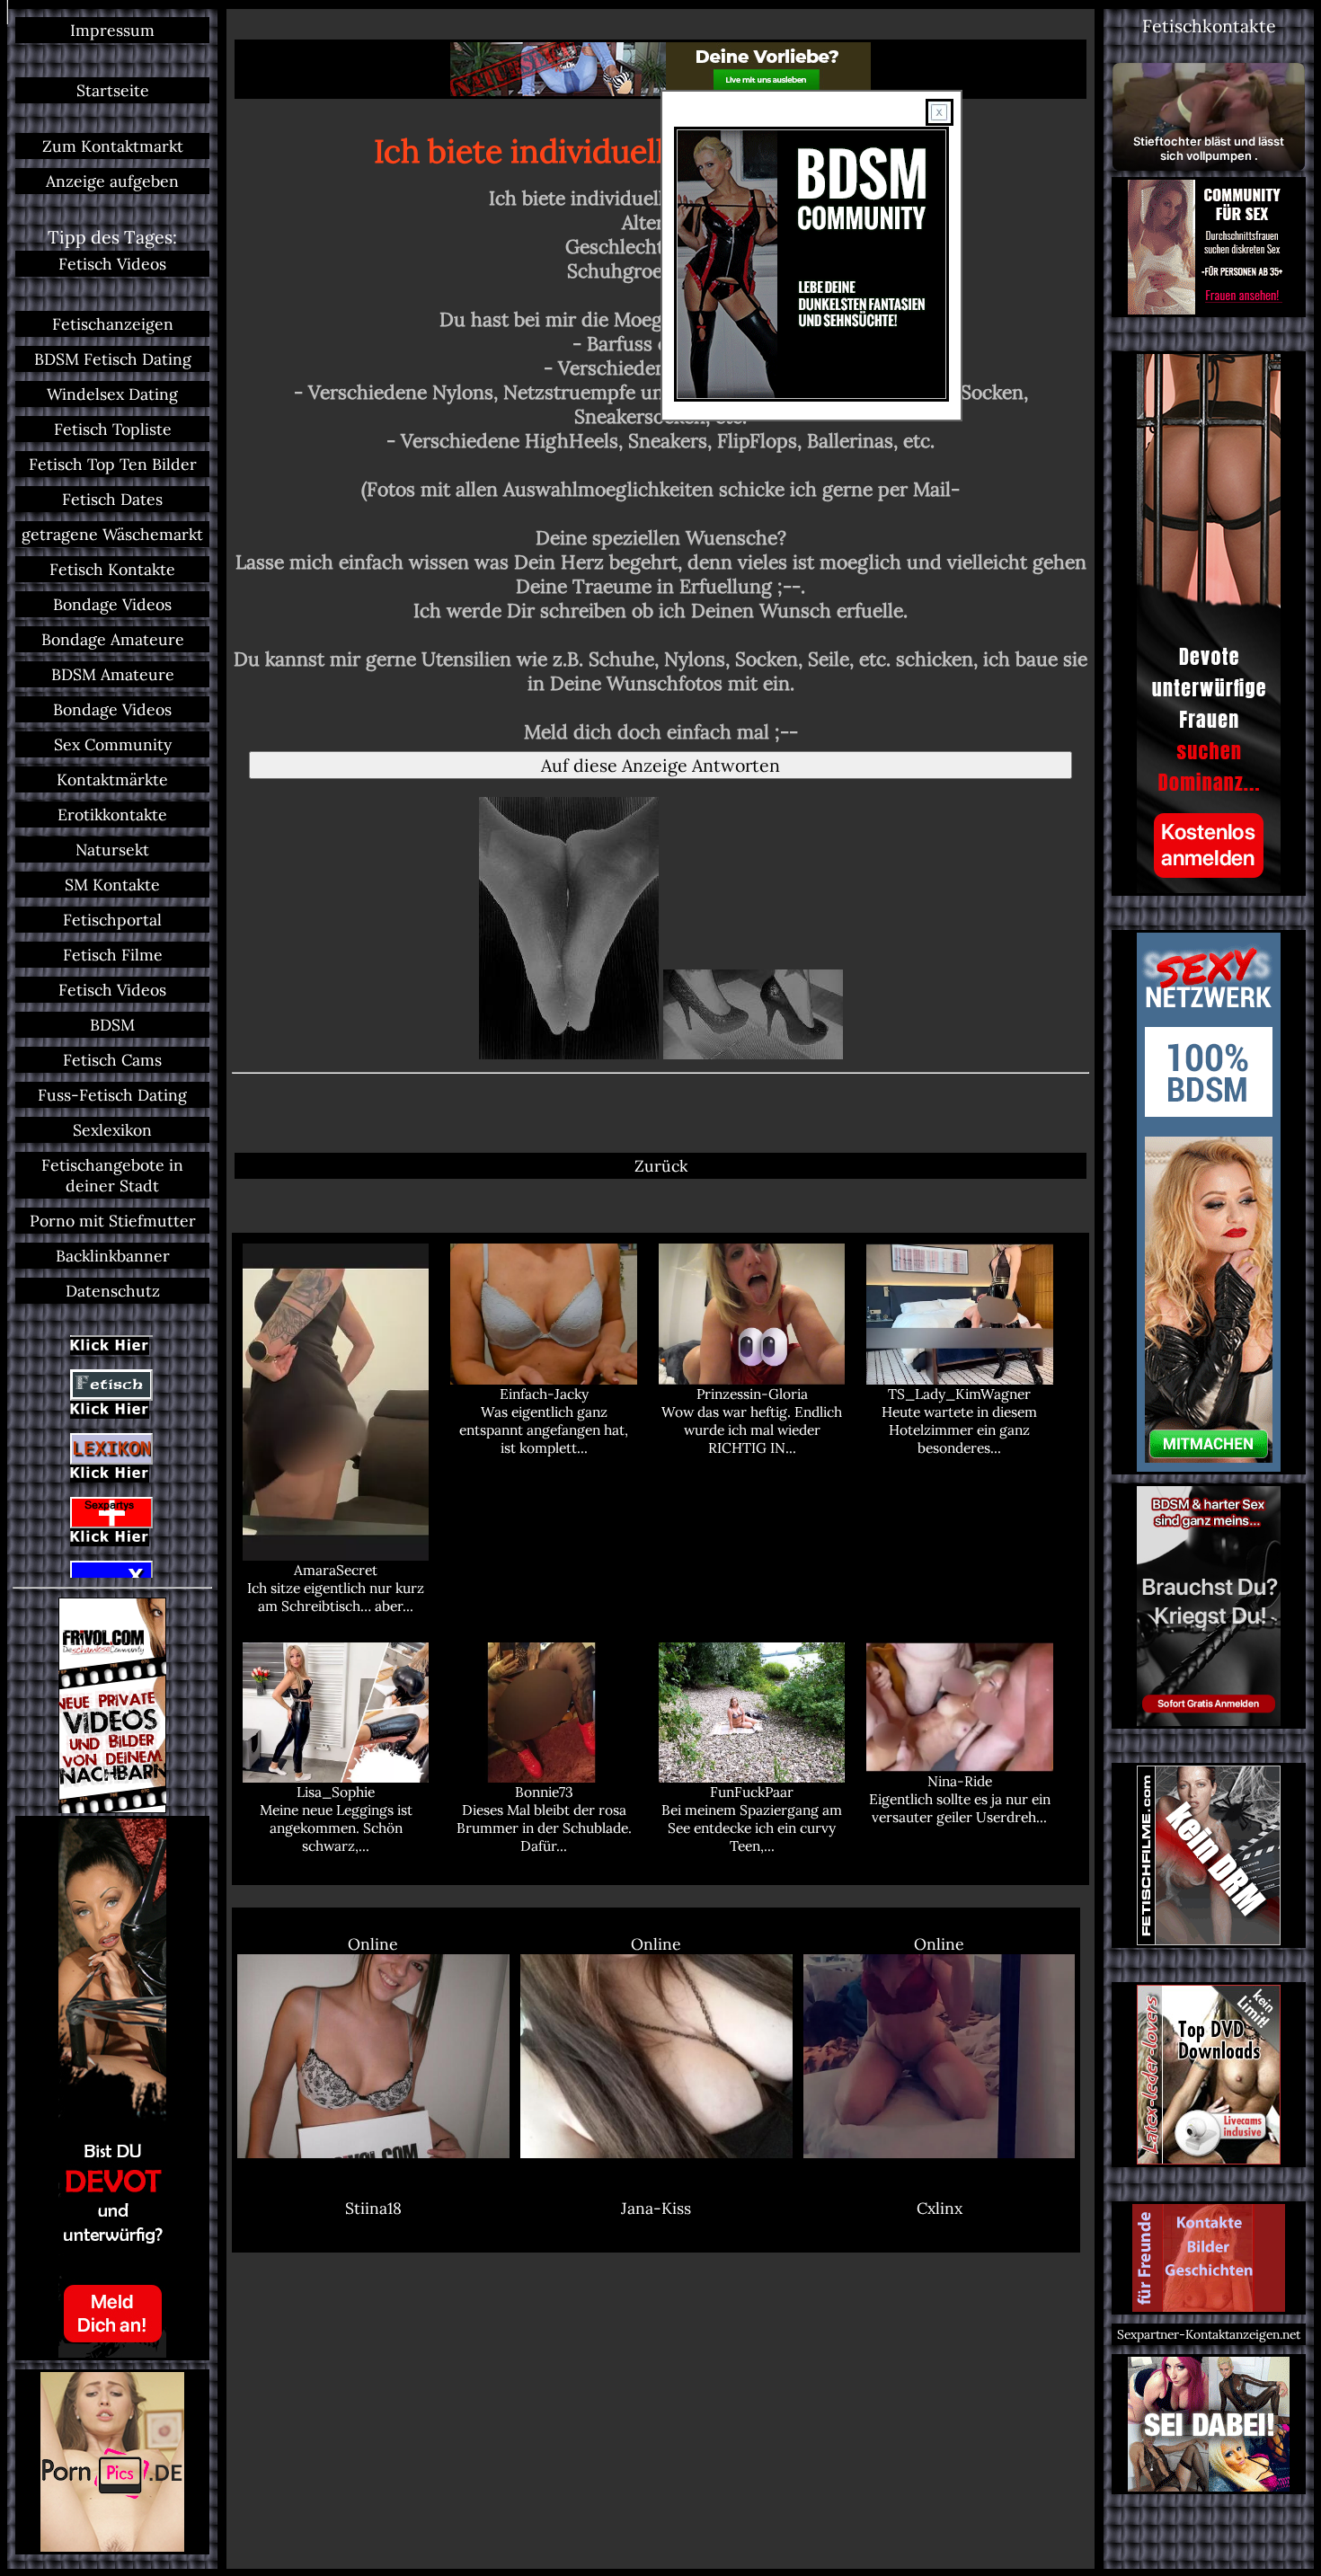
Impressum (112, 30)
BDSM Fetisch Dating (113, 359)
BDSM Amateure (113, 674)
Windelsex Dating (112, 394)
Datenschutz (113, 1291)
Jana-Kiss (656, 2208)
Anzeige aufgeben (112, 181)
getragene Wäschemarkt (112, 534)
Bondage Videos (112, 604)
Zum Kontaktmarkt (113, 146)
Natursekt (112, 850)
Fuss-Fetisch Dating (112, 1095)
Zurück (661, 1166)
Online (373, 1944)
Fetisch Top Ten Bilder (113, 464)
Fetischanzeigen (113, 324)
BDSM (112, 1025)
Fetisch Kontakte (112, 569)
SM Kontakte (112, 885)
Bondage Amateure (113, 639)
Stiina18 (373, 2208)
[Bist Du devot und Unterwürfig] (112, 2088)
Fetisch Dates (112, 499)
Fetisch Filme (113, 955)
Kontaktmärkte (112, 779)
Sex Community (113, 744)
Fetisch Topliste (113, 429)
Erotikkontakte (112, 814)
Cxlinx (940, 2208)
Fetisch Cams (112, 1060)
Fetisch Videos (112, 264)
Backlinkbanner (113, 1256)
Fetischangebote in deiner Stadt (112, 1175)
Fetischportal (112, 920)
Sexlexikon (112, 1130)
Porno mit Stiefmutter (113, 1221)
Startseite (113, 90)
